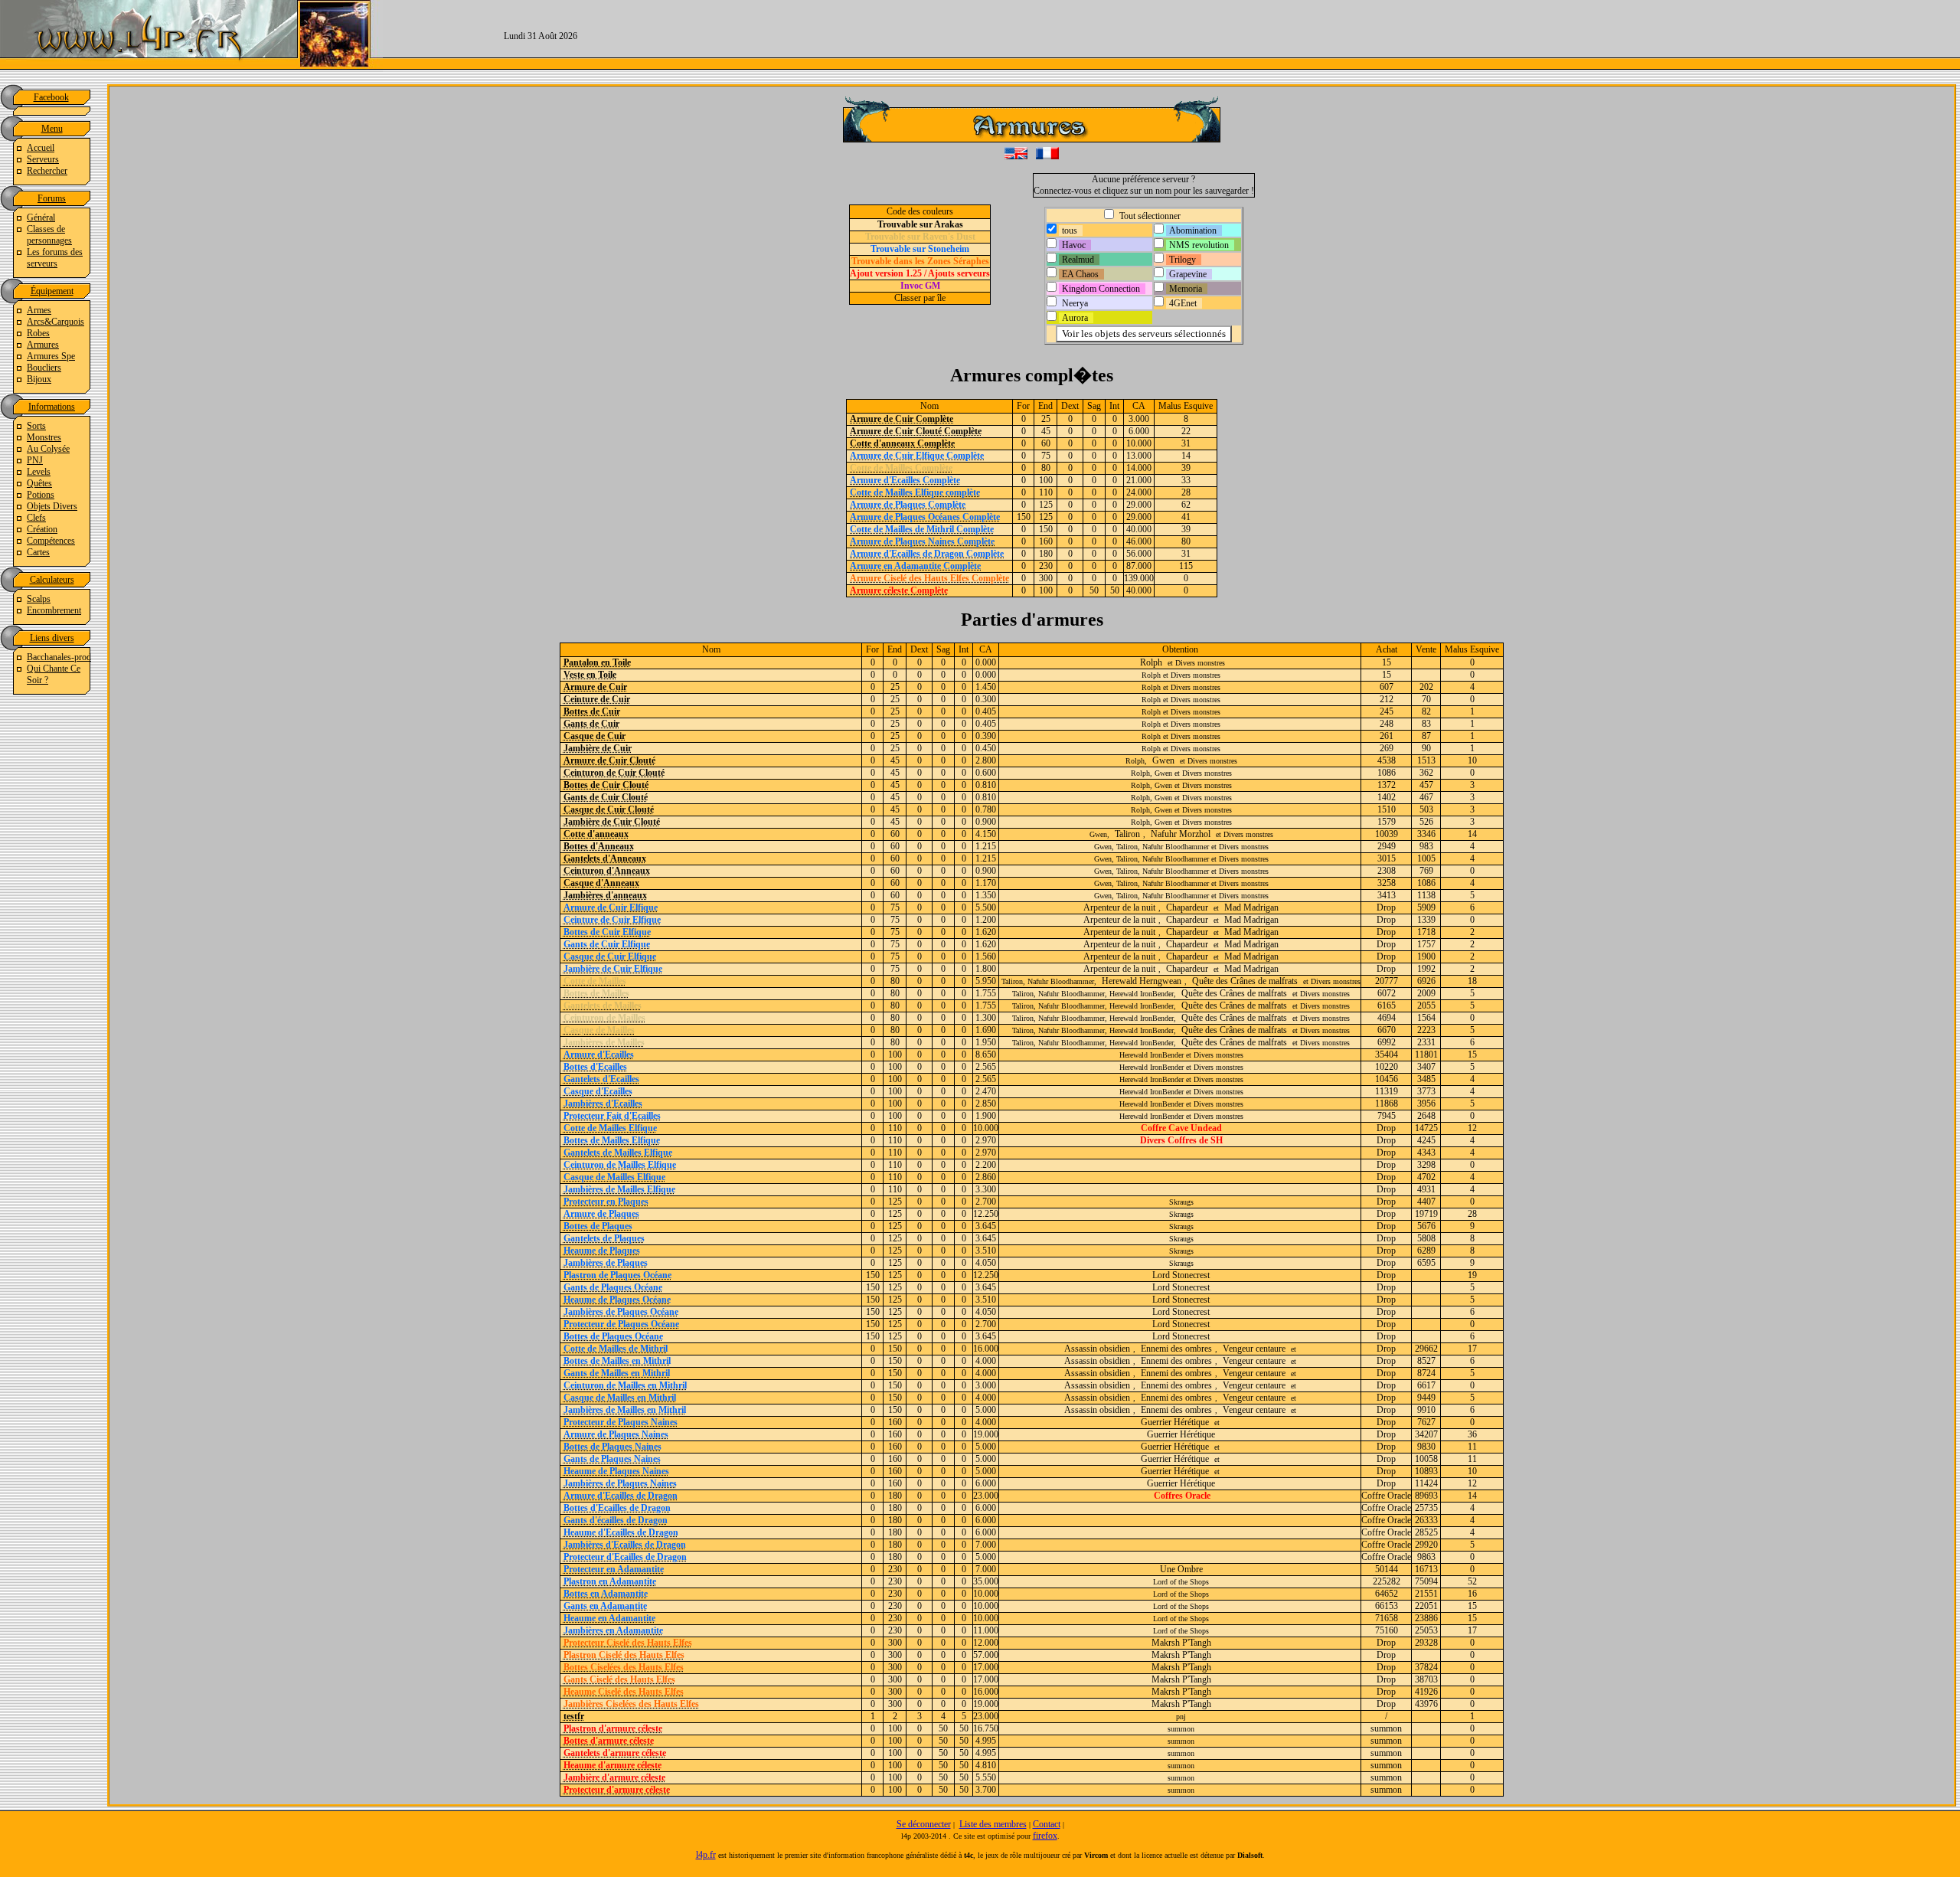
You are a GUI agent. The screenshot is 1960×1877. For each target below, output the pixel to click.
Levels (39, 472)
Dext (1070, 406)
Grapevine (1188, 274)
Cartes (38, 552)
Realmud (1078, 260)
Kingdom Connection (1101, 289)
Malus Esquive (1186, 406)
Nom (929, 406)
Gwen (1163, 760)
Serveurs (43, 159)
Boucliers (44, 368)
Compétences (51, 541)
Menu (52, 129)
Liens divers (52, 638)
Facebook (51, 97)
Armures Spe (51, 356)
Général (41, 217)
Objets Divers (52, 506)
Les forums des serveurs (55, 258)
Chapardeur (1187, 907)
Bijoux (39, 379)
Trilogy (1183, 260)
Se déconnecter (924, 1824)
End (1045, 406)
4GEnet (1183, 303)
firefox (1045, 1836)
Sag (1094, 406)
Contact (1047, 1824)
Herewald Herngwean (1142, 981)
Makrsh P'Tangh (1181, 1643)
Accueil (41, 148)
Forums (52, 198)
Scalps (39, 599)
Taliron (1127, 834)
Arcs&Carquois (56, 322)
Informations (52, 407)
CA (1139, 406)
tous (1070, 231)
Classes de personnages (49, 235)
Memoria (1186, 289)
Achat (1387, 649)
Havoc (1074, 245)
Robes (38, 333)
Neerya (1075, 303)
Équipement (52, 291)
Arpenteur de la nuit (1119, 907)
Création (42, 529)
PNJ (35, 460)
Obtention (1180, 649)
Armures (43, 345)
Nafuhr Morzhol (1181, 834)
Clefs (36, 518)
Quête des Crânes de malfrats (1245, 981)
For (1023, 406)
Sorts (36, 426)
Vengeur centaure (1254, 1349)
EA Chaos (1080, 274)
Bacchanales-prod (59, 657)
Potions (41, 495)
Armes (39, 310)
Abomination (1193, 231)
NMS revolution (1199, 245)
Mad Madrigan (1251, 907)
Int (1114, 406)
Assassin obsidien (1097, 1349)
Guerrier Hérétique (1175, 1422)
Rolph (1151, 662)
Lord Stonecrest (1181, 1275)
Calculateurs (52, 580)
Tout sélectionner (1149, 216)
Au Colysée (48, 449)
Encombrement (54, 610)
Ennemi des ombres (1176, 1349)
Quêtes (39, 483)
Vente (1426, 649)
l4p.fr (706, 1855)
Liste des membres (993, 1824)
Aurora (1075, 318)
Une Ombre (1181, 1569)
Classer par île (920, 298)
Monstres (44, 437)
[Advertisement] (1329, 34)
